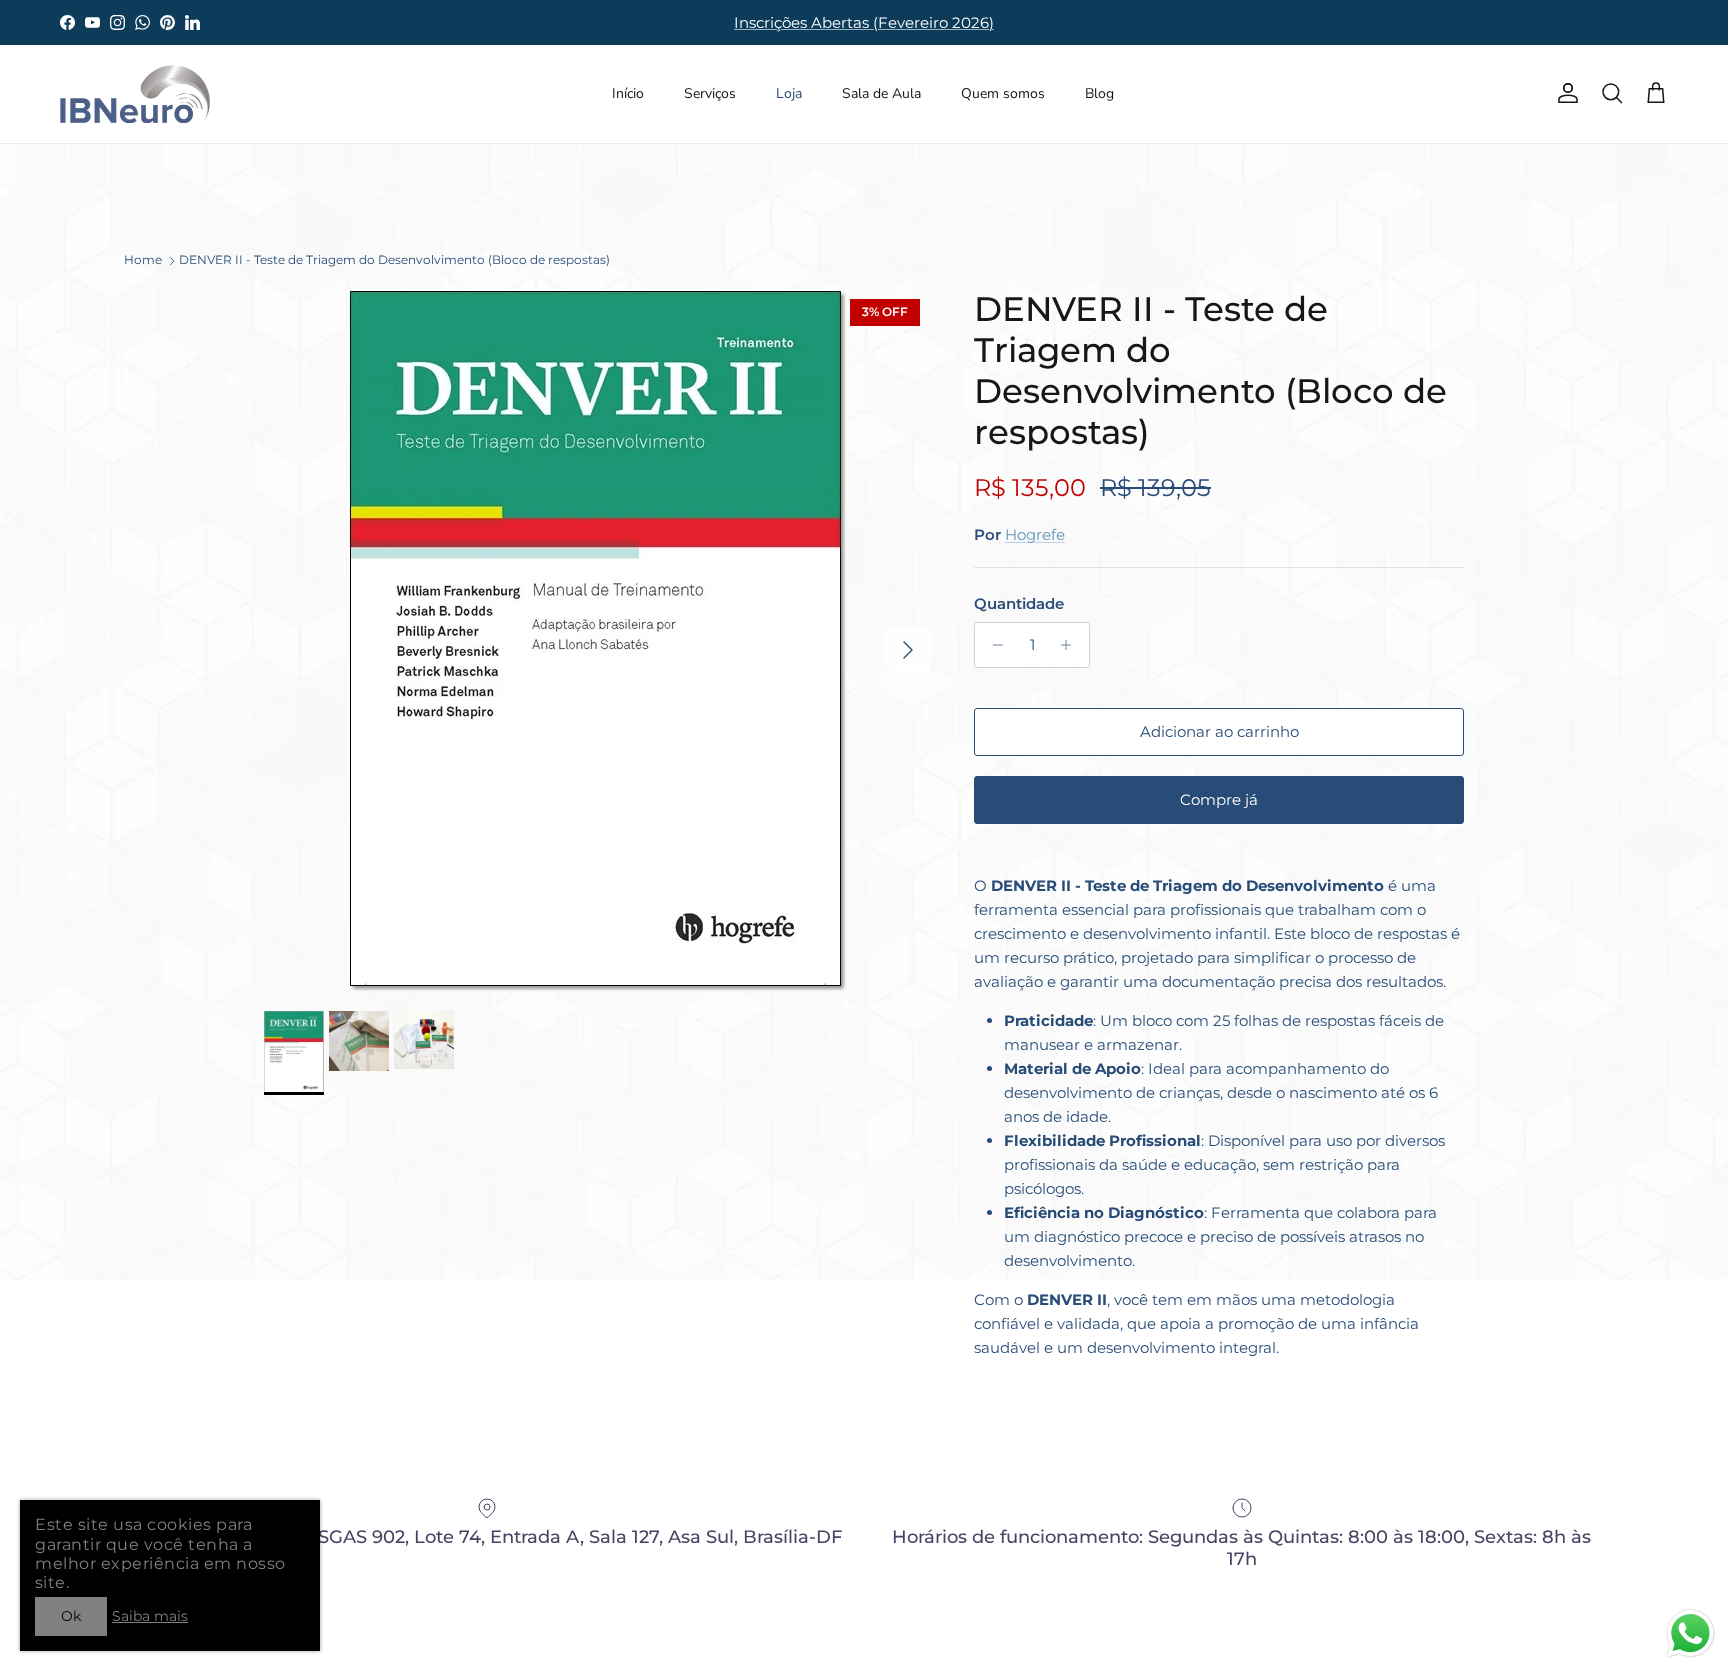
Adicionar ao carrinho (1219, 731)
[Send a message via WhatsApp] (1690, 1633)
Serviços (710, 93)
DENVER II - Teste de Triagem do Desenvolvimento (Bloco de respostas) (394, 259)
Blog (1099, 93)
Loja (789, 93)
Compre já (1219, 799)
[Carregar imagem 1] (597, 640)
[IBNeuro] (135, 94)
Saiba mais (150, 1616)
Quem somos (1003, 93)
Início (628, 93)
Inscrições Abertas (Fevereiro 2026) (864, 22)
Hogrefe (1035, 534)
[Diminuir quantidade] (992, 645)
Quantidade (1019, 603)
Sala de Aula (881, 93)
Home (143, 259)
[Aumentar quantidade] (1071, 645)
